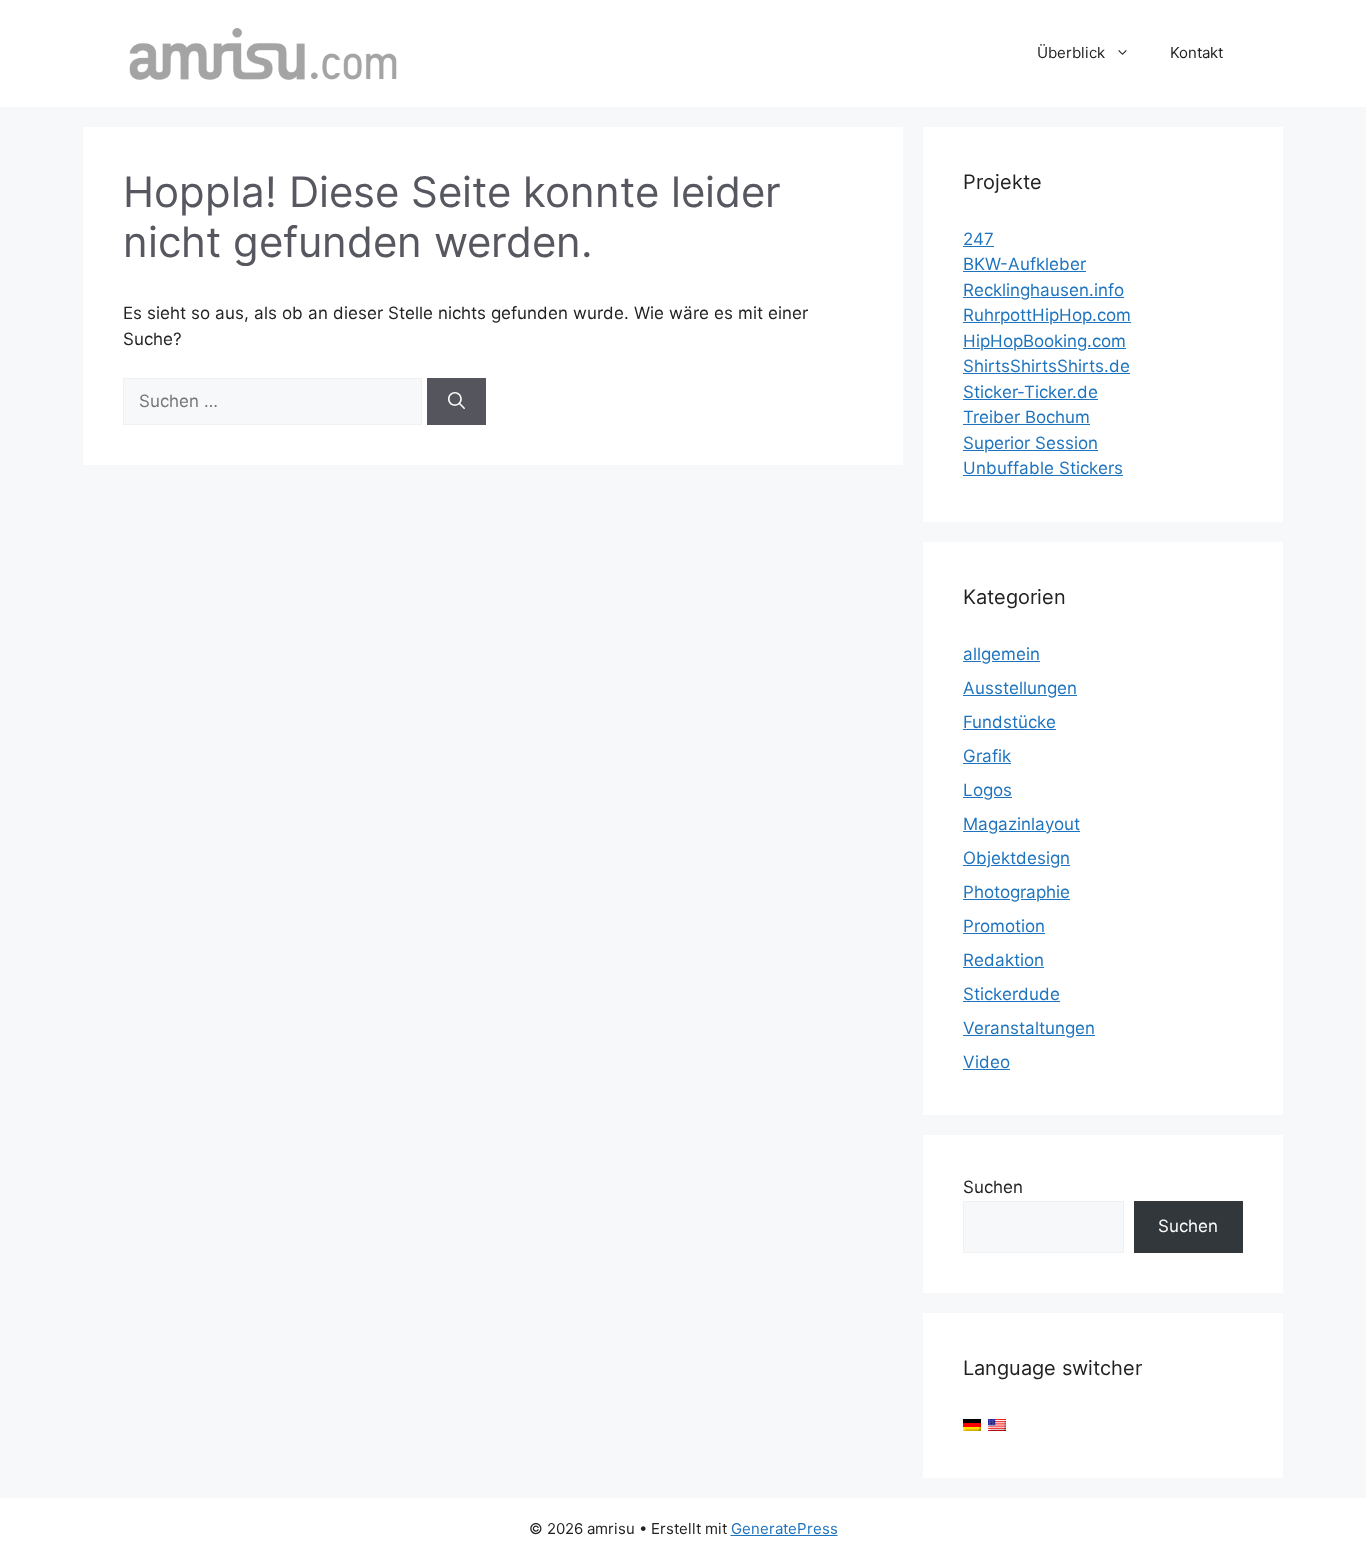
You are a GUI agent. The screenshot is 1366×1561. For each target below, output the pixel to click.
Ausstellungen (1020, 688)
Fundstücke (1009, 722)
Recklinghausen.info (1043, 290)
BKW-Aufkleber (1024, 264)
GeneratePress (784, 1528)
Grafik (987, 756)
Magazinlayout (1021, 824)
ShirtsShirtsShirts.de (1046, 366)
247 (978, 239)
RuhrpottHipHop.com (1047, 315)
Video (986, 1062)
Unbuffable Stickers (1043, 468)
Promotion (1004, 926)
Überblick (1071, 52)
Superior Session (1030, 443)
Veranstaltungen (1029, 1028)
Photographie (1016, 892)
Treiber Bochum (1026, 417)
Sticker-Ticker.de (1030, 392)
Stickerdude (1011, 994)
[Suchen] (456, 402)
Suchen (993, 1187)
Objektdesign (1016, 858)
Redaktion (1003, 960)
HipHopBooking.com (1044, 341)
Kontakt (1196, 52)
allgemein (1001, 654)
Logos (987, 790)
